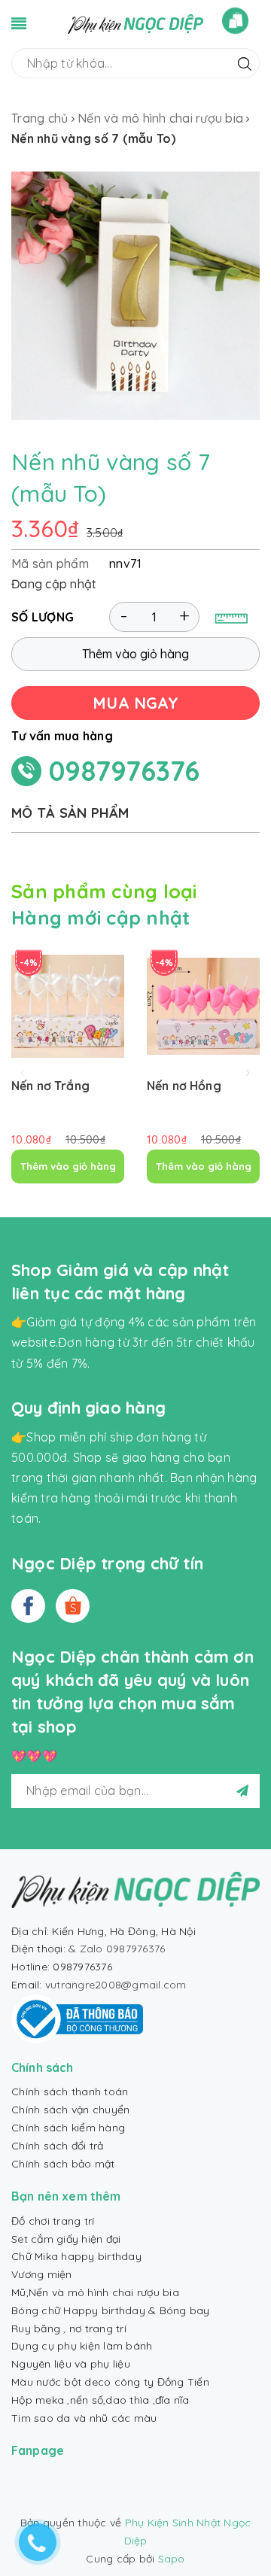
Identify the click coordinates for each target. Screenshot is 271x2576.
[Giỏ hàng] (235, 21)
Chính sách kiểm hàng (68, 2128)
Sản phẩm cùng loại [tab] (104, 891)
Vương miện (42, 2274)
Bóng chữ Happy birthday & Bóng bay (111, 2310)
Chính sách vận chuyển (70, 2110)
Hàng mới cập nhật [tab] (100, 917)
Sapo (172, 2559)
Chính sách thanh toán (70, 2091)
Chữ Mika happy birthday (76, 2256)
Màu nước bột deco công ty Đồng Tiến (110, 2382)
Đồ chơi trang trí (53, 2221)
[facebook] (28, 1606)
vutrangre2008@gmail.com (116, 1985)
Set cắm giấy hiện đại (66, 2239)
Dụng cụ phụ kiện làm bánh (82, 2346)
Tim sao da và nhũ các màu (84, 2418)
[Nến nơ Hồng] (203, 1006)
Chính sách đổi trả (58, 2146)
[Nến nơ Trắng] (68, 1006)
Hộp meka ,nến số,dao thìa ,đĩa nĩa (100, 2400)
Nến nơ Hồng (184, 1086)
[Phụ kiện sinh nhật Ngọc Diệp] (135, 23)
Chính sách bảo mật (63, 2164)
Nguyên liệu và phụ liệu (71, 2364)
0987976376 (125, 771)
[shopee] (73, 1606)
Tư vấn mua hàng (62, 736)
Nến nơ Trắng (50, 1086)
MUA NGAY (135, 703)
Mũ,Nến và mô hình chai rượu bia (95, 2292)
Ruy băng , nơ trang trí (69, 2328)
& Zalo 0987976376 (117, 1949)
